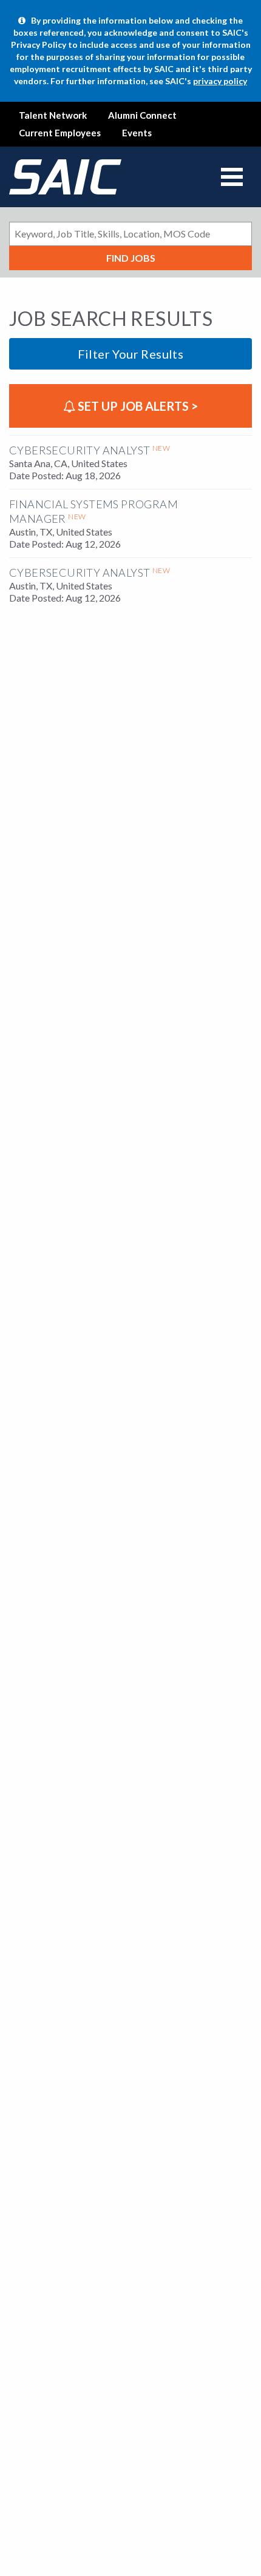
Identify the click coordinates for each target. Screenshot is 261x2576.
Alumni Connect (142, 115)
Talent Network (53, 115)
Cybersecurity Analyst (80, 450)
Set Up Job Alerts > (137, 406)
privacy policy (220, 81)
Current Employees (60, 133)
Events (137, 133)
